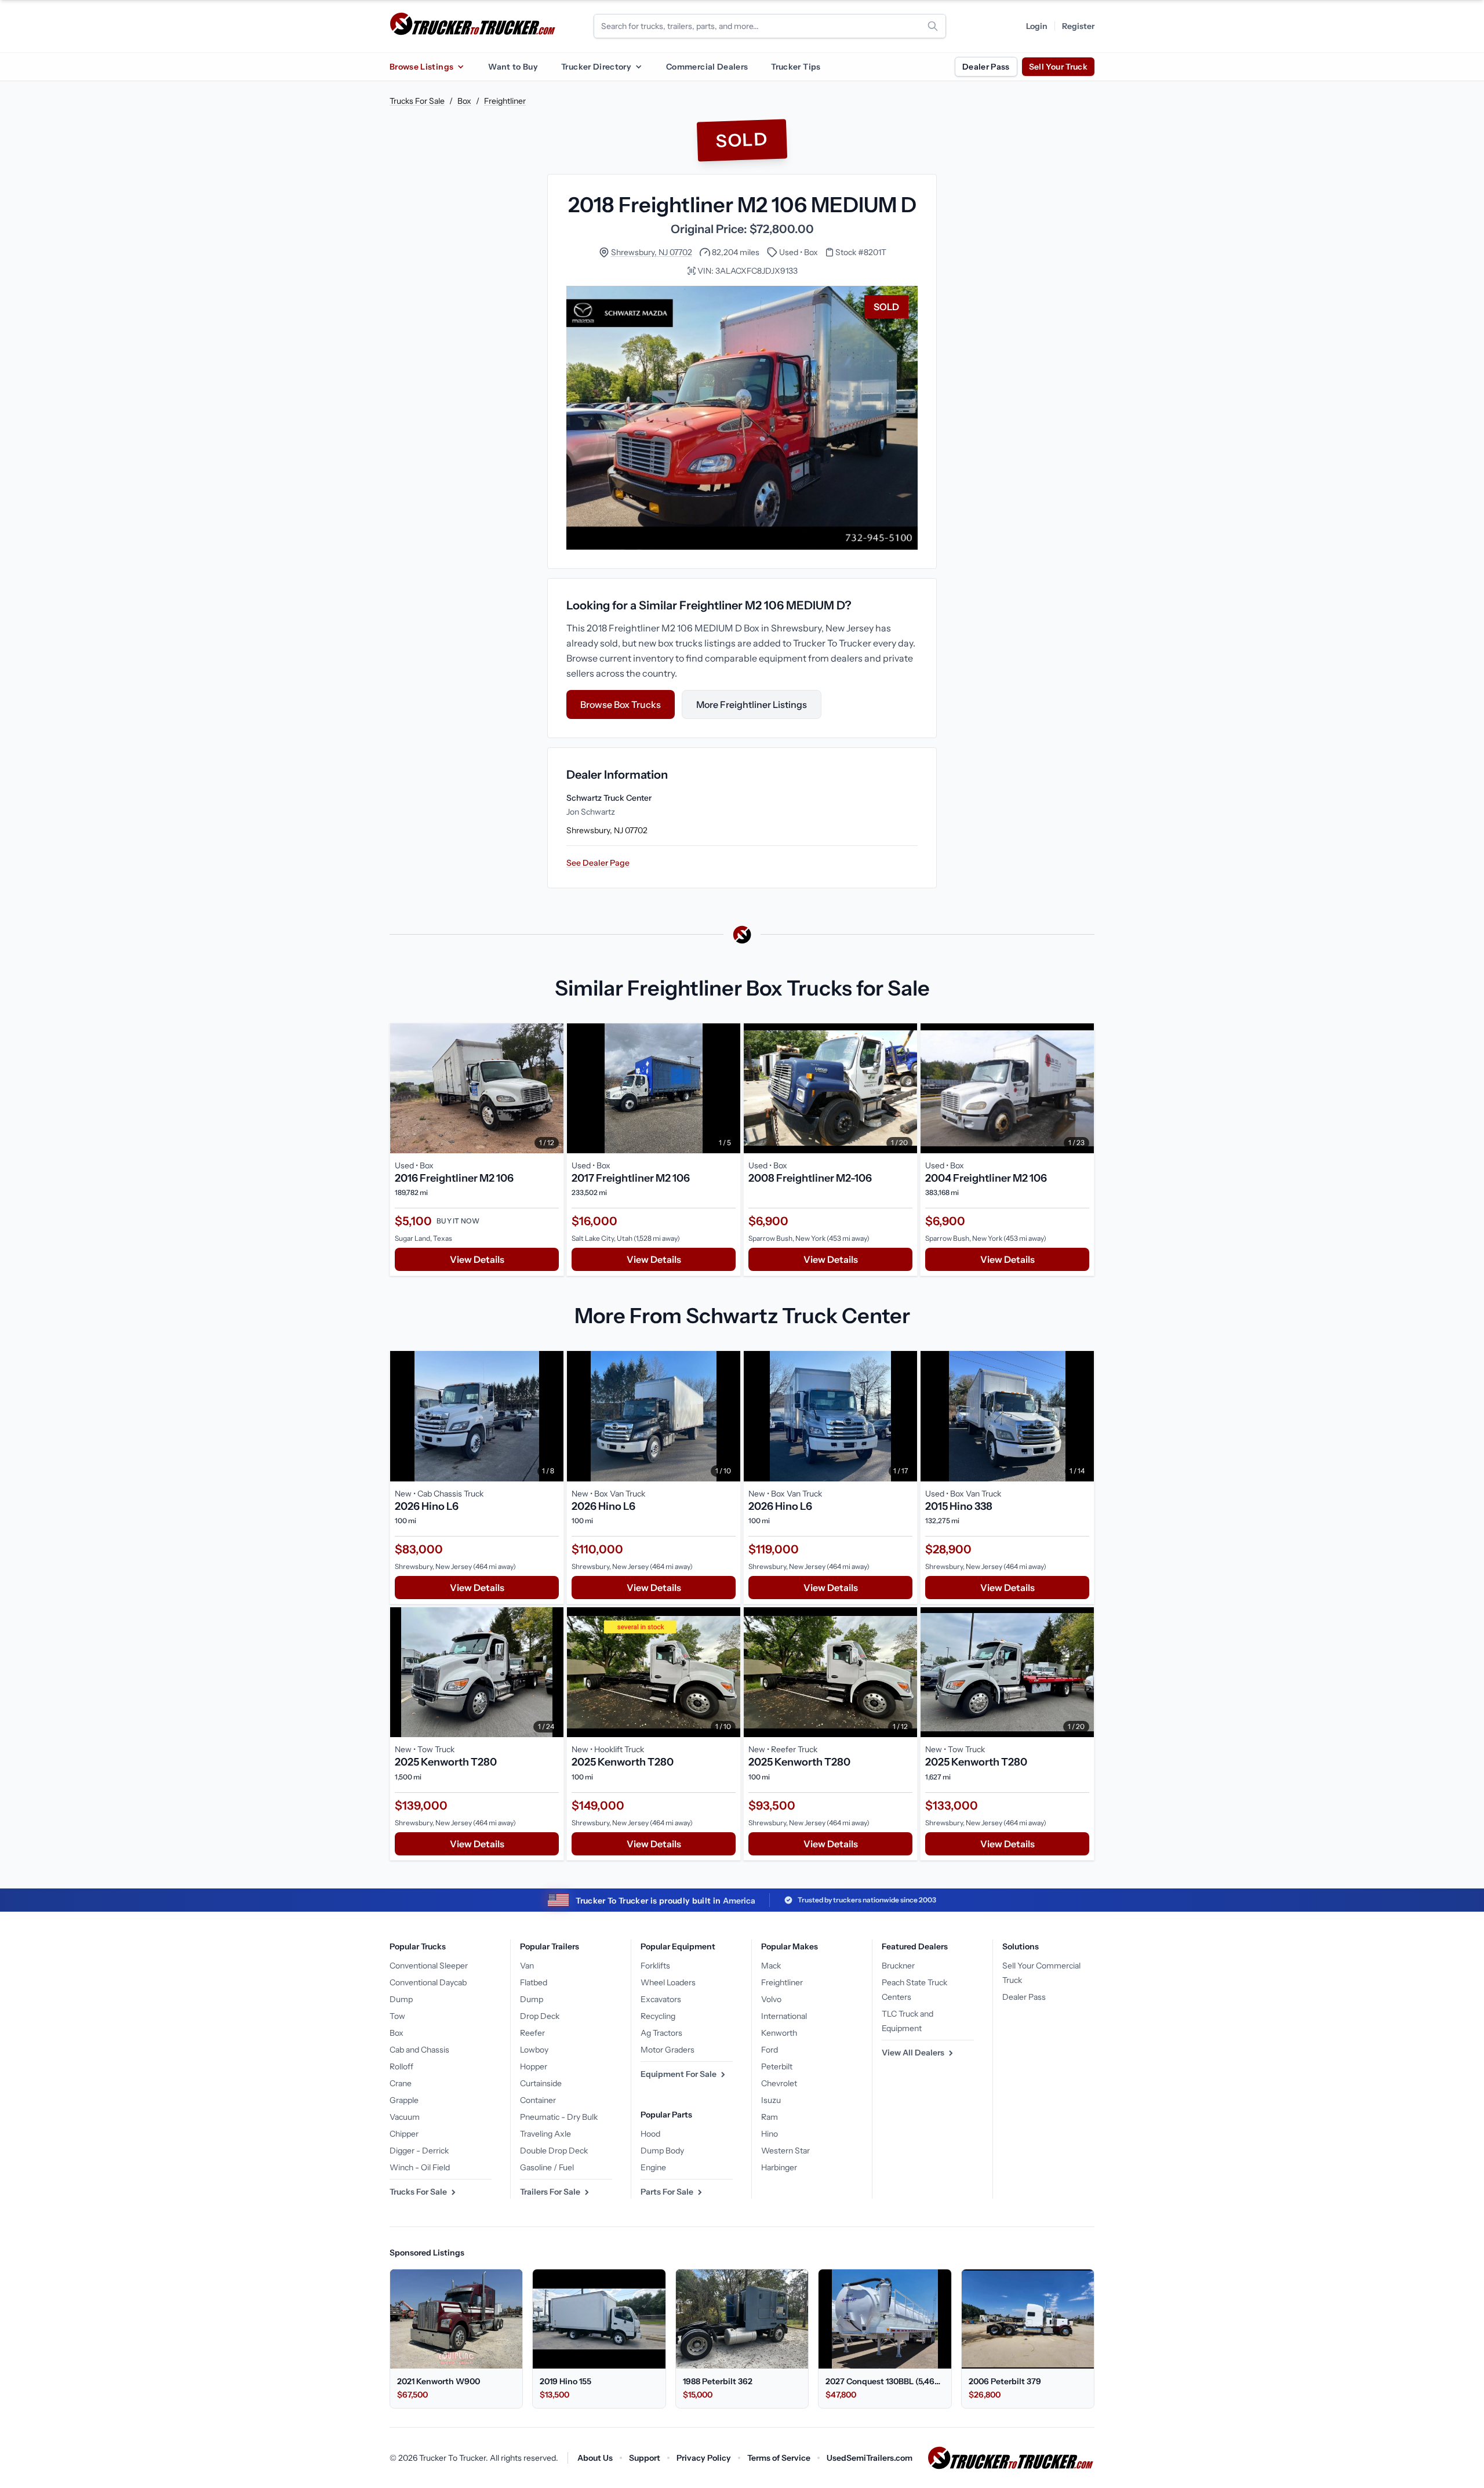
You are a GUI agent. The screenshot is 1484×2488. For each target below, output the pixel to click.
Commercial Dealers (707, 67)
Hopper (534, 2066)
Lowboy (534, 2050)
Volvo (771, 1999)
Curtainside (541, 2083)
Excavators (661, 1999)
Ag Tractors (661, 2033)
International (784, 2016)
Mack (771, 1966)
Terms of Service (779, 2458)
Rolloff (401, 2066)
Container (538, 2100)
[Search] (933, 26)
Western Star (785, 2151)
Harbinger (779, 2167)
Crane (401, 2083)
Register (1078, 26)
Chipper (404, 2134)
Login (1037, 26)
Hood (650, 2134)
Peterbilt (777, 2066)
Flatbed (534, 1982)
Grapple (404, 2100)
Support (645, 2458)
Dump (401, 1999)
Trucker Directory (596, 67)
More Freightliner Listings (752, 704)
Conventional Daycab (428, 1982)
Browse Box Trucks (621, 704)
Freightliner (505, 101)
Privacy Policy (704, 2458)
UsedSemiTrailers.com (870, 2458)
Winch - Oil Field (420, 2167)
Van (527, 1966)
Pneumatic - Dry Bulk (559, 2117)
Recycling (658, 2016)
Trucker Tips (796, 67)
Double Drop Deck (554, 2151)
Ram (770, 2117)
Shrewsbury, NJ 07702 (652, 252)
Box (464, 101)
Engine (653, 2167)
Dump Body (662, 2151)
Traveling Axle (545, 2134)
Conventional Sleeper (429, 1966)
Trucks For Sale (417, 101)
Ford (770, 2050)
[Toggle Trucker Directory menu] (638, 67)
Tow (397, 2016)
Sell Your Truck (1058, 67)
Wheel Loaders (668, 1982)
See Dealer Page (598, 863)
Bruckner (898, 1966)
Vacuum (405, 2117)
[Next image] (552, 1088)
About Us (595, 2458)
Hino (770, 2134)
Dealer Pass (986, 67)
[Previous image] (402, 1088)
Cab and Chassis (419, 2050)
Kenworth (779, 2033)
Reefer (532, 2033)
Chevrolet (779, 2083)
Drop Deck (540, 2016)
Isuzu (771, 2100)
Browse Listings (421, 67)
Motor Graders (668, 2050)
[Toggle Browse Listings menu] (460, 67)
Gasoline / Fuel (547, 2167)
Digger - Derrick (419, 2151)
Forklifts (655, 1966)
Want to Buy (513, 67)
